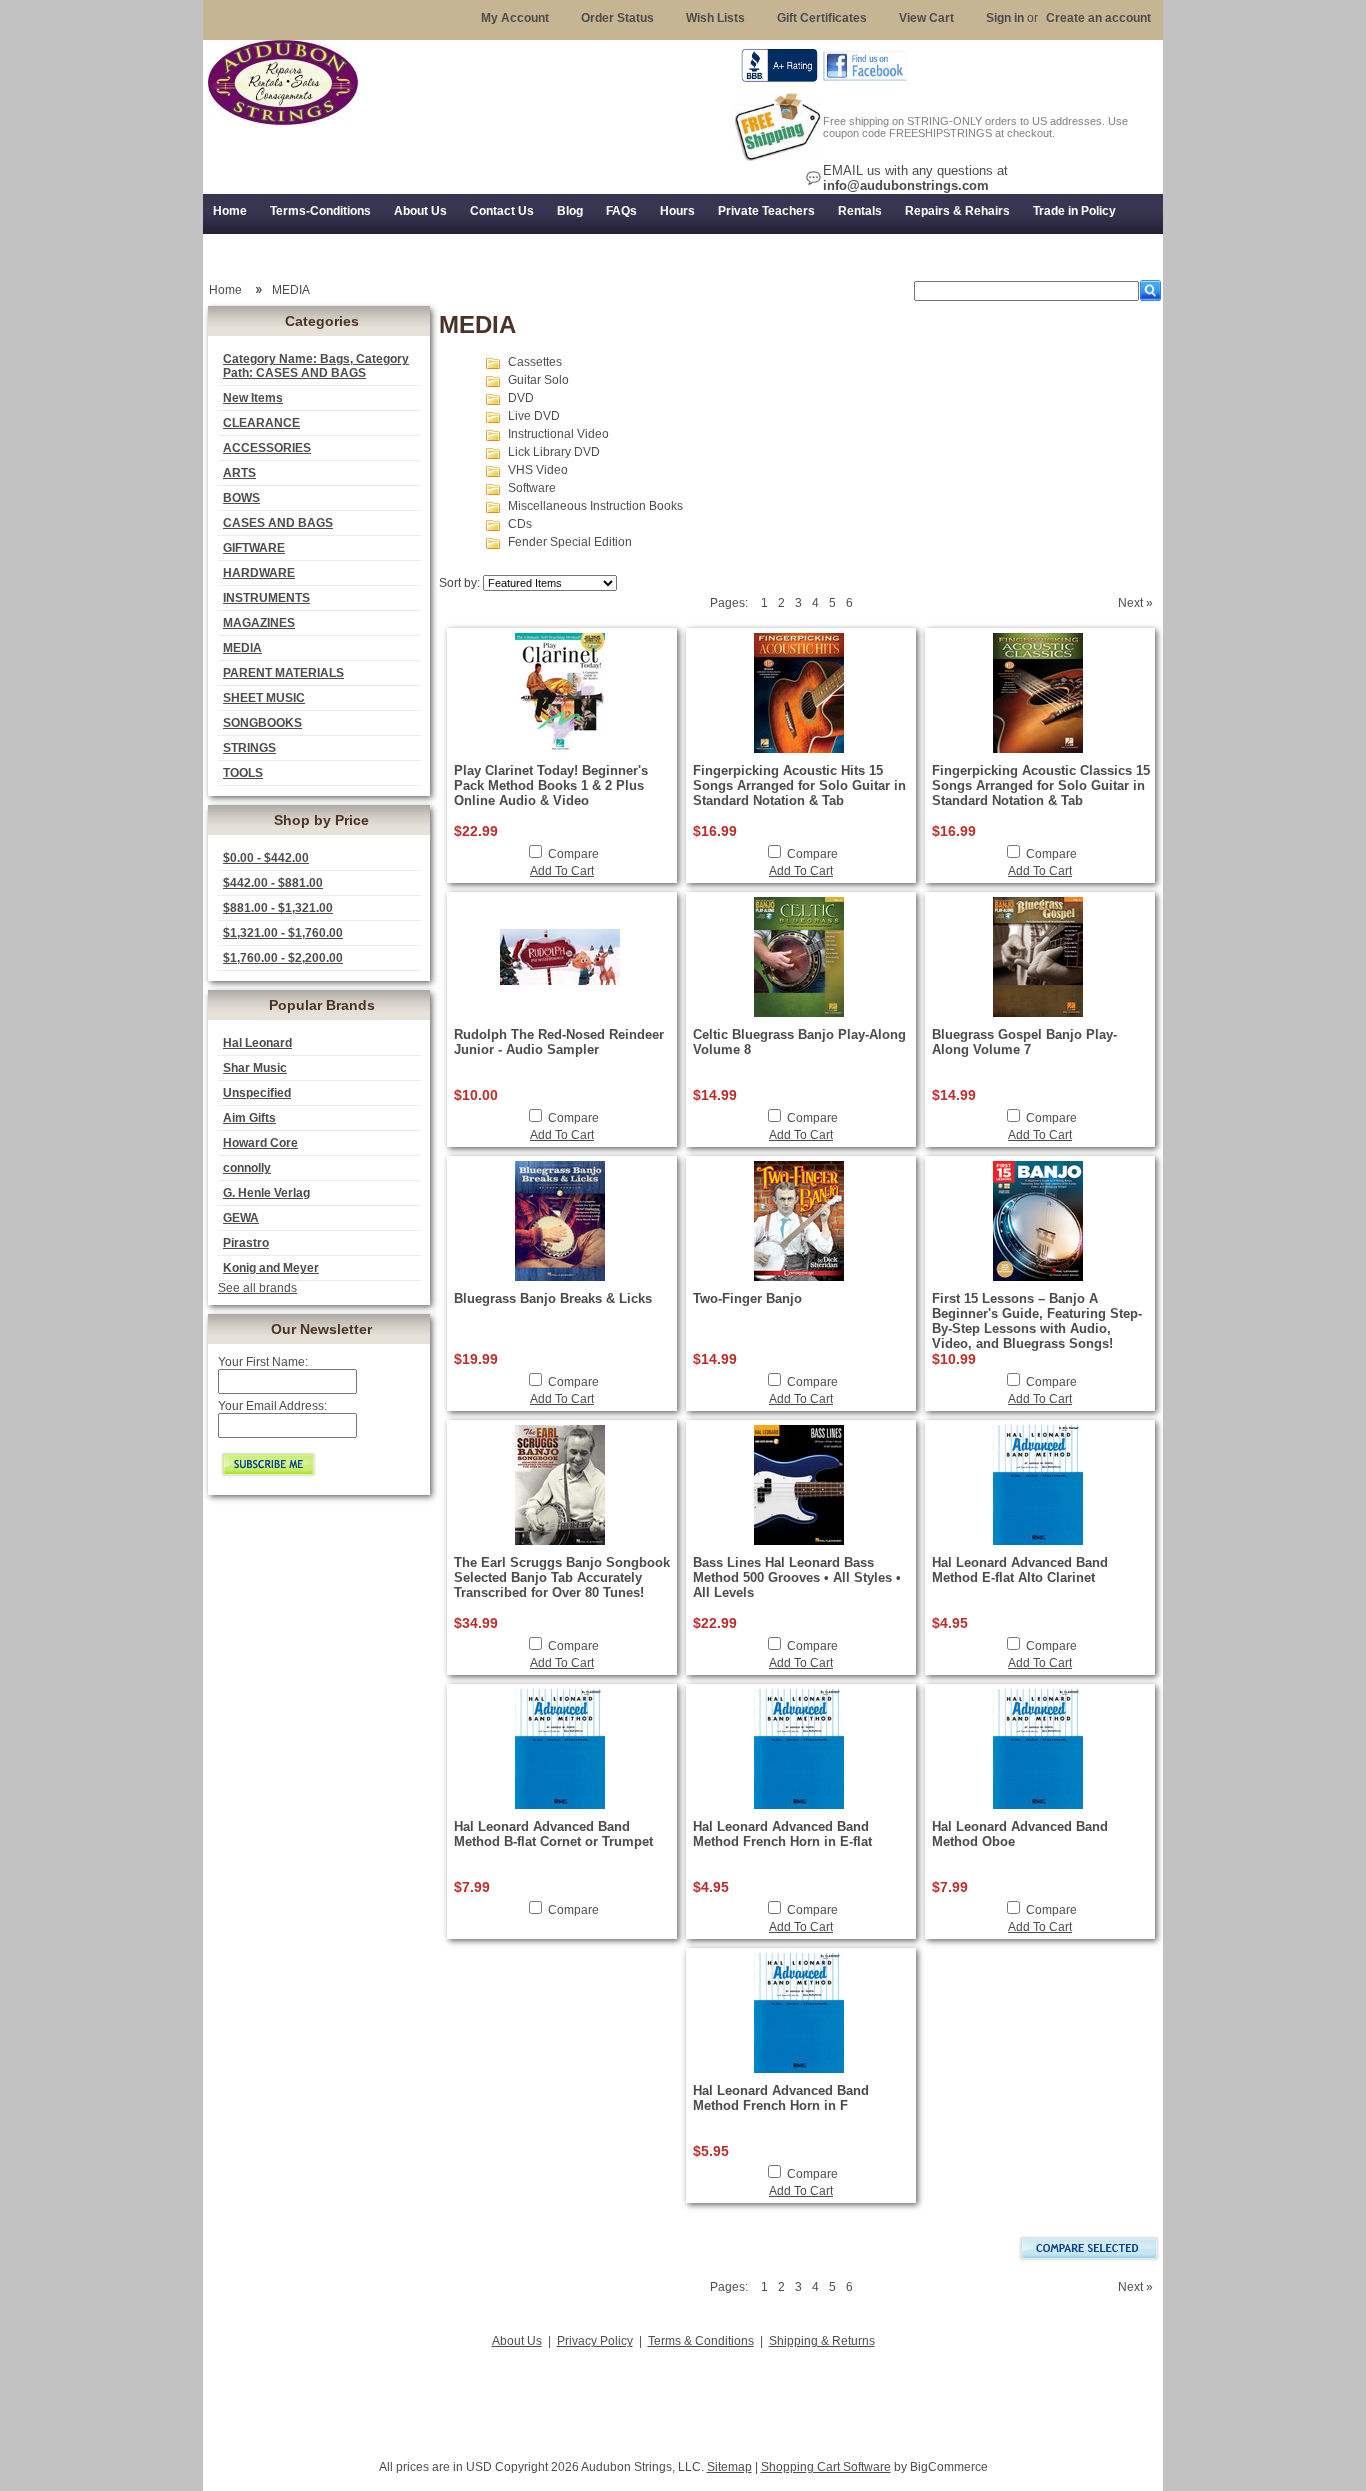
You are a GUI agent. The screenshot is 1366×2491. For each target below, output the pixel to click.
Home (225, 290)
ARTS (239, 473)
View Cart (926, 18)
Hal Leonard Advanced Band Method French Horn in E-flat (782, 1834)
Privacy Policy (595, 2341)
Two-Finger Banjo (747, 1298)
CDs (520, 524)
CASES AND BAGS (278, 523)
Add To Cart (562, 871)
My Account (515, 18)
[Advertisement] (683, 2398)
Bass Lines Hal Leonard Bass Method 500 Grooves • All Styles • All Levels (797, 1577)
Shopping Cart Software (826, 2467)
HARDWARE (259, 573)
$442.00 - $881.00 (273, 883)
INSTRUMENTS (266, 598)
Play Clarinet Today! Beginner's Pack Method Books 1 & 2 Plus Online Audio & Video (551, 785)
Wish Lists (715, 18)
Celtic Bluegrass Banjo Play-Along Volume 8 (799, 1042)
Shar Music (255, 1068)
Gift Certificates (822, 18)
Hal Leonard (257, 1043)
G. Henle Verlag (266, 1193)
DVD (521, 398)
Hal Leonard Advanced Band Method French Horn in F (781, 2098)
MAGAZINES (259, 623)
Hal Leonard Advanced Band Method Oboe (1020, 1834)
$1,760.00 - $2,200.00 (283, 958)
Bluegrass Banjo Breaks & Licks (553, 1298)
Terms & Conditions (701, 2341)
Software (532, 488)
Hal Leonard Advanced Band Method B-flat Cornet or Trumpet (553, 1834)
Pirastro (246, 1243)
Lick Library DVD (554, 452)
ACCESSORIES (267, 448)
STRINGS (249, 748)
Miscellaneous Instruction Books (595, 506)
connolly (247, 1168)
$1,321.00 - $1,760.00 (283, 933)
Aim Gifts (249, 1118)
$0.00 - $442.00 (266, 858)
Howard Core (260, 1143)
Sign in (1005, 18)
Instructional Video (558, 434)
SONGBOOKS (262, 723)
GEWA (241, 1218)
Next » (1135, 603)
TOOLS (243, 773)
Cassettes (535, 362)
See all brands (257, 1288)
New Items (253, 398)
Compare (573, 854)
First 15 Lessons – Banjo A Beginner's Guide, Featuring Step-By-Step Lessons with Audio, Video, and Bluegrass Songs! (1037, 1321)
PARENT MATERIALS (283, 673)
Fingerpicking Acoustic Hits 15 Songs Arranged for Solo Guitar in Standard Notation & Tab (799, 785)
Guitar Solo (538, 380)
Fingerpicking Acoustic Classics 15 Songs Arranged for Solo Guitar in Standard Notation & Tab (1041, 785)
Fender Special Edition (570, 542)
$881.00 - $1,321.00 (278, 908)
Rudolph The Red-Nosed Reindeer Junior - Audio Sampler (559, 1042)
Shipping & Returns (822, 2341)
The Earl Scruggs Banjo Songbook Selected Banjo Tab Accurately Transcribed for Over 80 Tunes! (562, 1577)
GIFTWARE (254, 548)
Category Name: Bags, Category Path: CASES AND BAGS (316, 366)
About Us (517, 2341)
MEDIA (242, 648)
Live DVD (534, 416)
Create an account (1098, 18)
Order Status (617, 18)
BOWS (241, 498)
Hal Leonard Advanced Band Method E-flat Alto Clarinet (1020, 1570)
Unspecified (257, 1093)
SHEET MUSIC (264, 698)
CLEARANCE (261, 423)
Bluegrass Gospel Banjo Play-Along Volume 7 (1024, 1042)
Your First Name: (263, 1362)
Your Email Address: (272, 1406)
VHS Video (538, 470)
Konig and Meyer (271, 1268)
